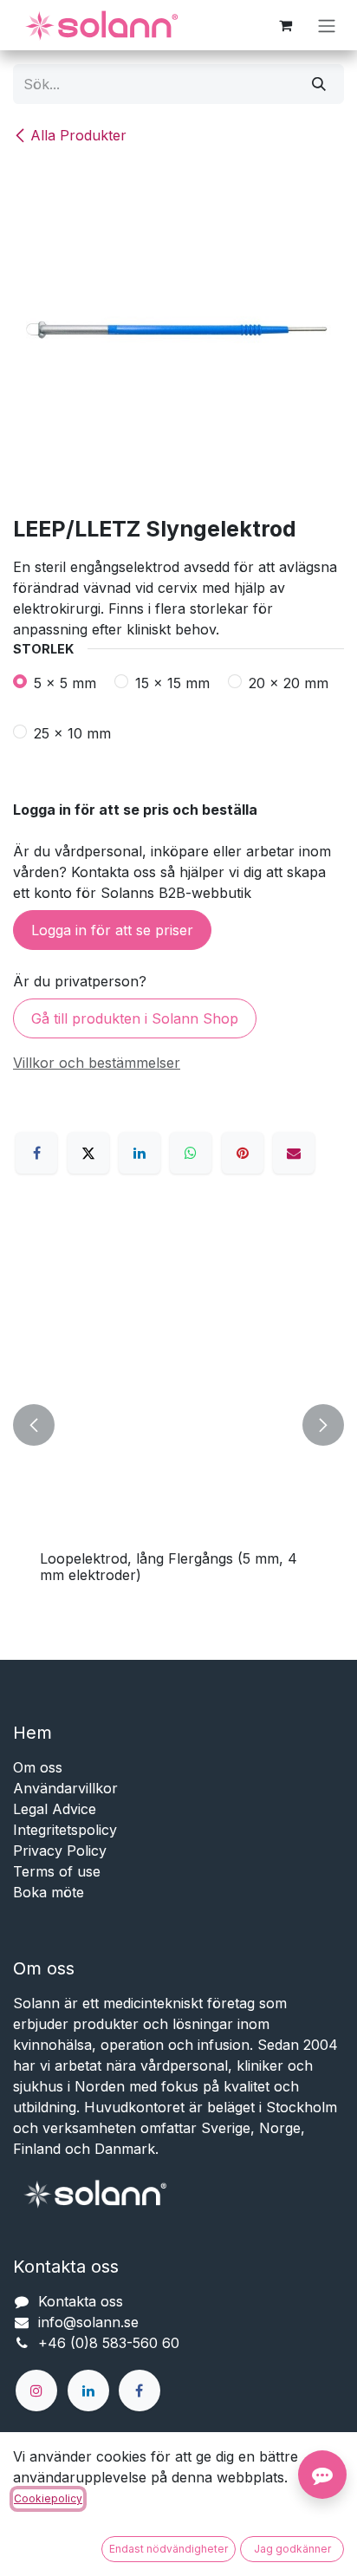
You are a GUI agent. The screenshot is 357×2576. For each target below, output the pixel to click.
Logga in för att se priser (112, 930)
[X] (88, 1153)
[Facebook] (36, 1153)
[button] (34, 1425)
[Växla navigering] (327, 25)
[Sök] (319, 84)
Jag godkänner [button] (292, 2549)
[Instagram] (36, 2391)
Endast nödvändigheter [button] (169, 2549)
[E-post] (294, 1153)
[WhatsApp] (191, 1153)
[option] (178, 1425)
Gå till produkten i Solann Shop (135, 1018)
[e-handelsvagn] (285, 25)
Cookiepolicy (48, 2498)
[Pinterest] (243, 1153)
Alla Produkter (78, 135)
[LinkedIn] (140, 1153)
